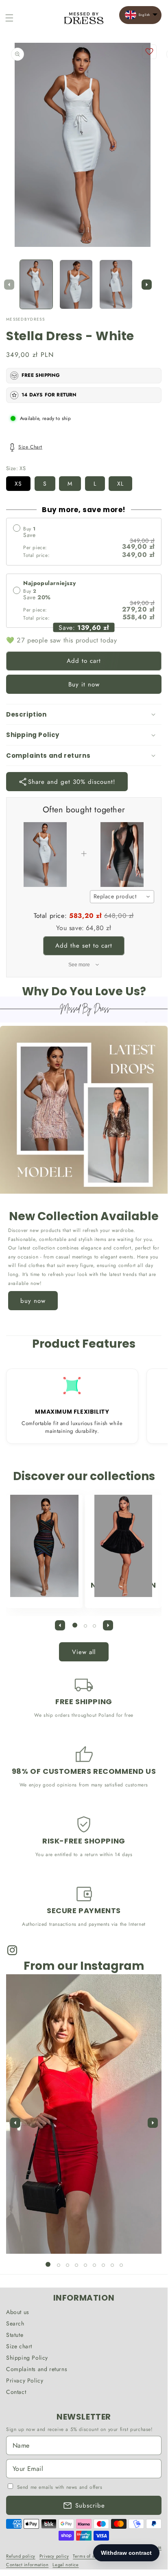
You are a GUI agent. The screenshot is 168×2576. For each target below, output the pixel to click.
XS (18, 484)
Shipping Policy (27, 2358)
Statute (15, 2335)
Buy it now (84, 684)
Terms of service (90, 2556)
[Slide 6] (94, 2265)
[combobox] (122, 897)
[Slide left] (9, 284)
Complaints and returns (37, 2369)
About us (18, 2312)
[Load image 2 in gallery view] (76, 285)
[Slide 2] (85, 1626)
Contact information (27, 2565)
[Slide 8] (112, 2265)
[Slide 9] (121, 2265)
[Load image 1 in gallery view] (36, 285)
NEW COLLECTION (123, 1585)
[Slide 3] (94, 1626)
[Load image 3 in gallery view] (116, 285)
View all (84, 1652)
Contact (16, 2392)
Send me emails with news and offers (60, 2487)
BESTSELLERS (40, 1585)
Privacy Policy (25, 2380)
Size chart (19, 2346)
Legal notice (65, 2565)
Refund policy (21, 2556)
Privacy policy (54, 2556)
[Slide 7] (103, 2265)
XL (120, 484)
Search (15, 2323)
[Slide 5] (85, 2265)
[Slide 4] (76, 2265)
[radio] (84, 542)
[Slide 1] (75, 1625)
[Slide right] (146, 284)
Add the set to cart (84, 946)
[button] (9, 18)
